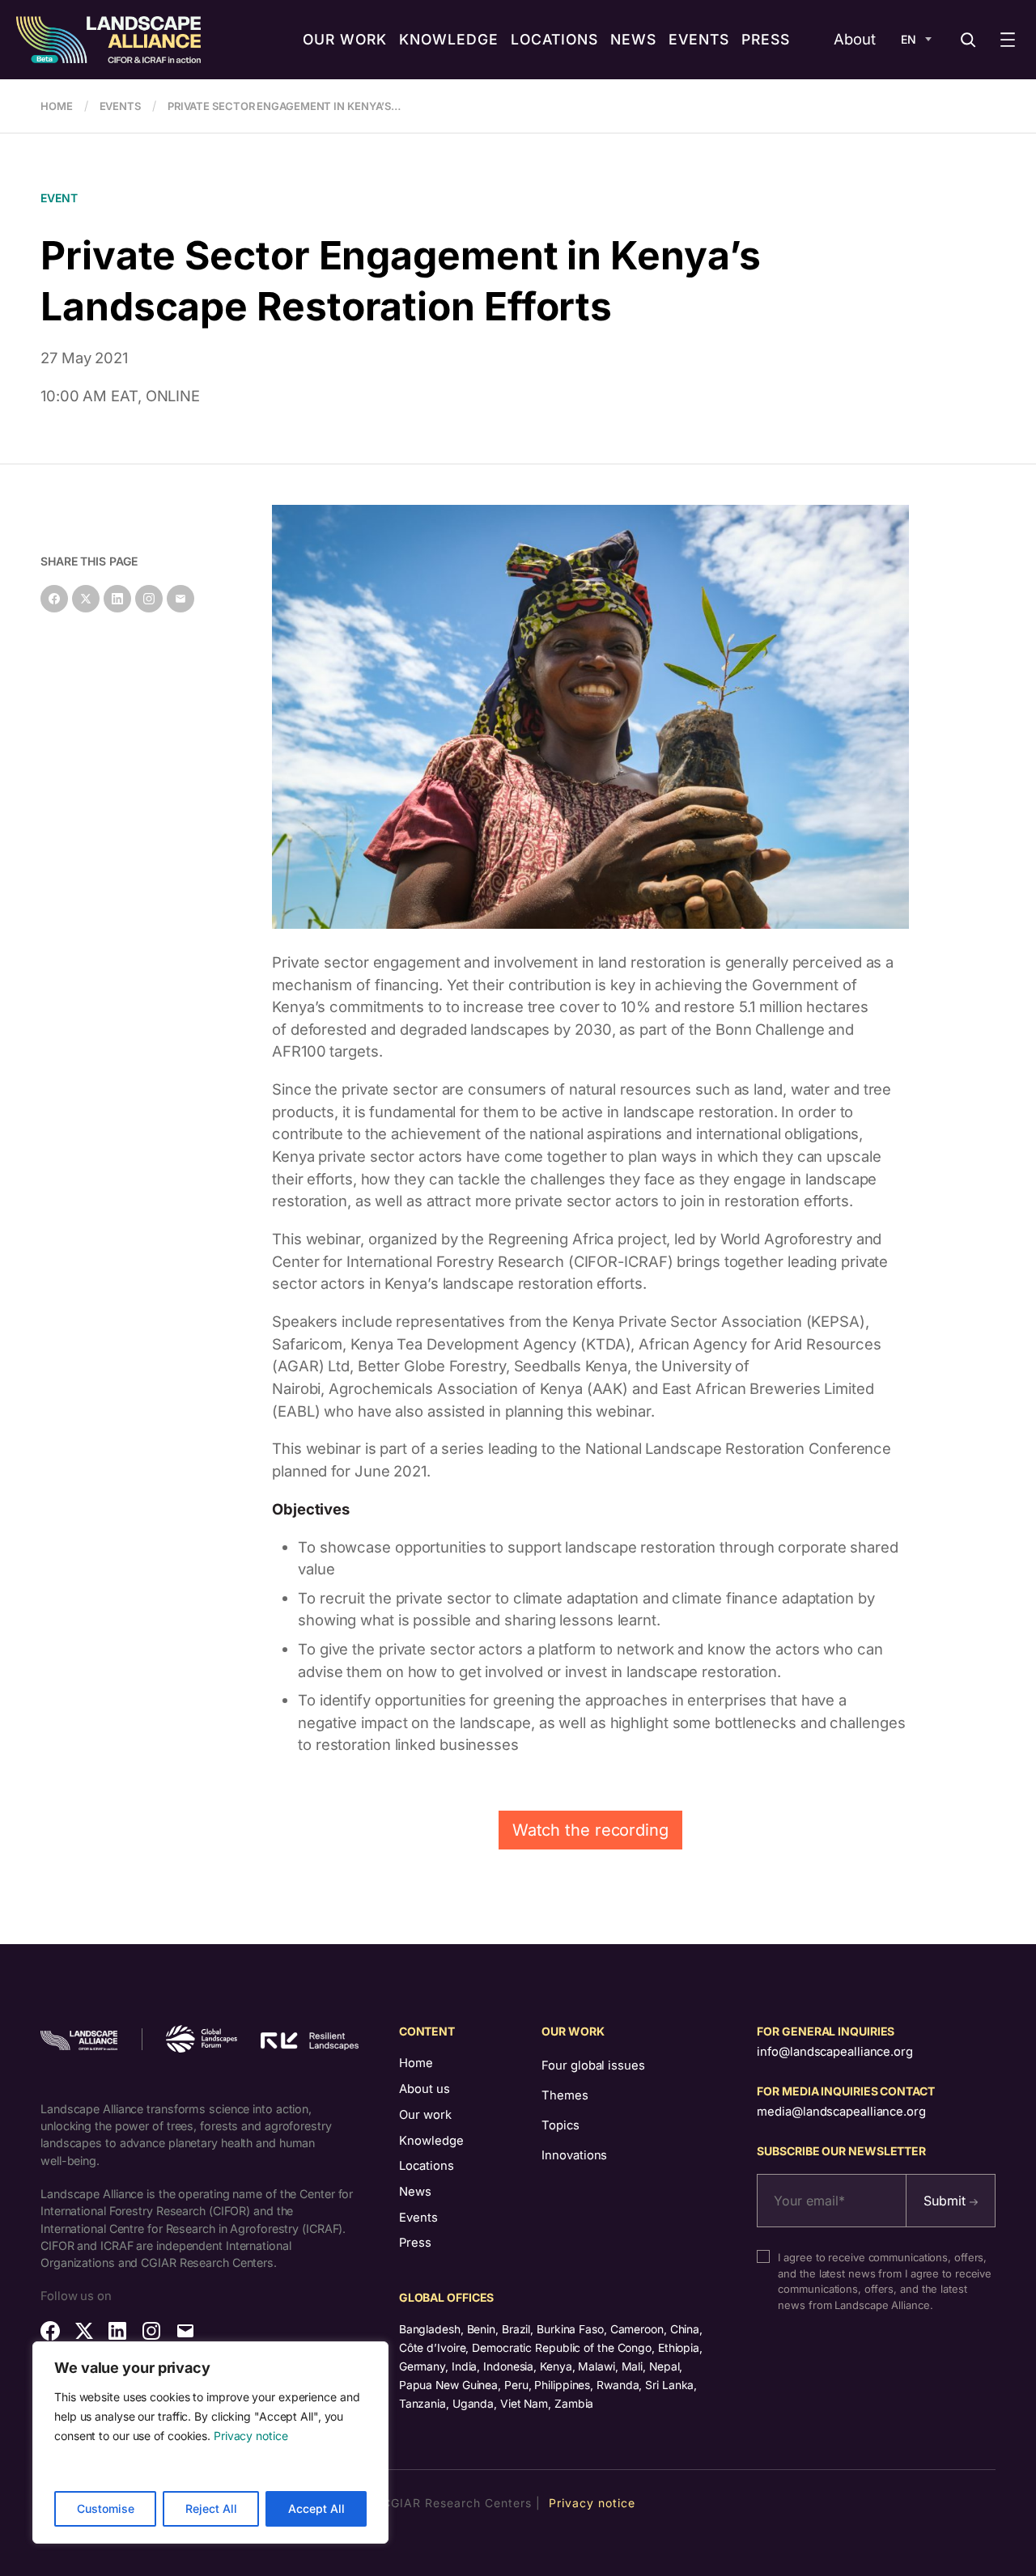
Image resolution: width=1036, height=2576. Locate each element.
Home (416, 2063)
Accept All (316, 2508)
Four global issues (593, 2065)
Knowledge (431, 2141)
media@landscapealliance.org (841, 2112)
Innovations (574, 2155)
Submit (947, 2201)
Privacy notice (251, 2436)
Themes (565, 2095)
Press (415, 2243)
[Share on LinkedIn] (117, 599)
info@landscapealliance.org (834, 2052)
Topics (560, 2125)
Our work (425, 2115)
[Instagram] (149, 599)
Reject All (211, 2508)
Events (418, 2218)
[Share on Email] (180, 599)
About (855, 39)
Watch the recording (590, 1830)
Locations (427, 2166)
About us (425, 2089)
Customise (106, 2508)
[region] (210, 2443)
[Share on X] (86, 599)
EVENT (59, 198)
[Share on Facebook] (54, 599)
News (415, 2192)
